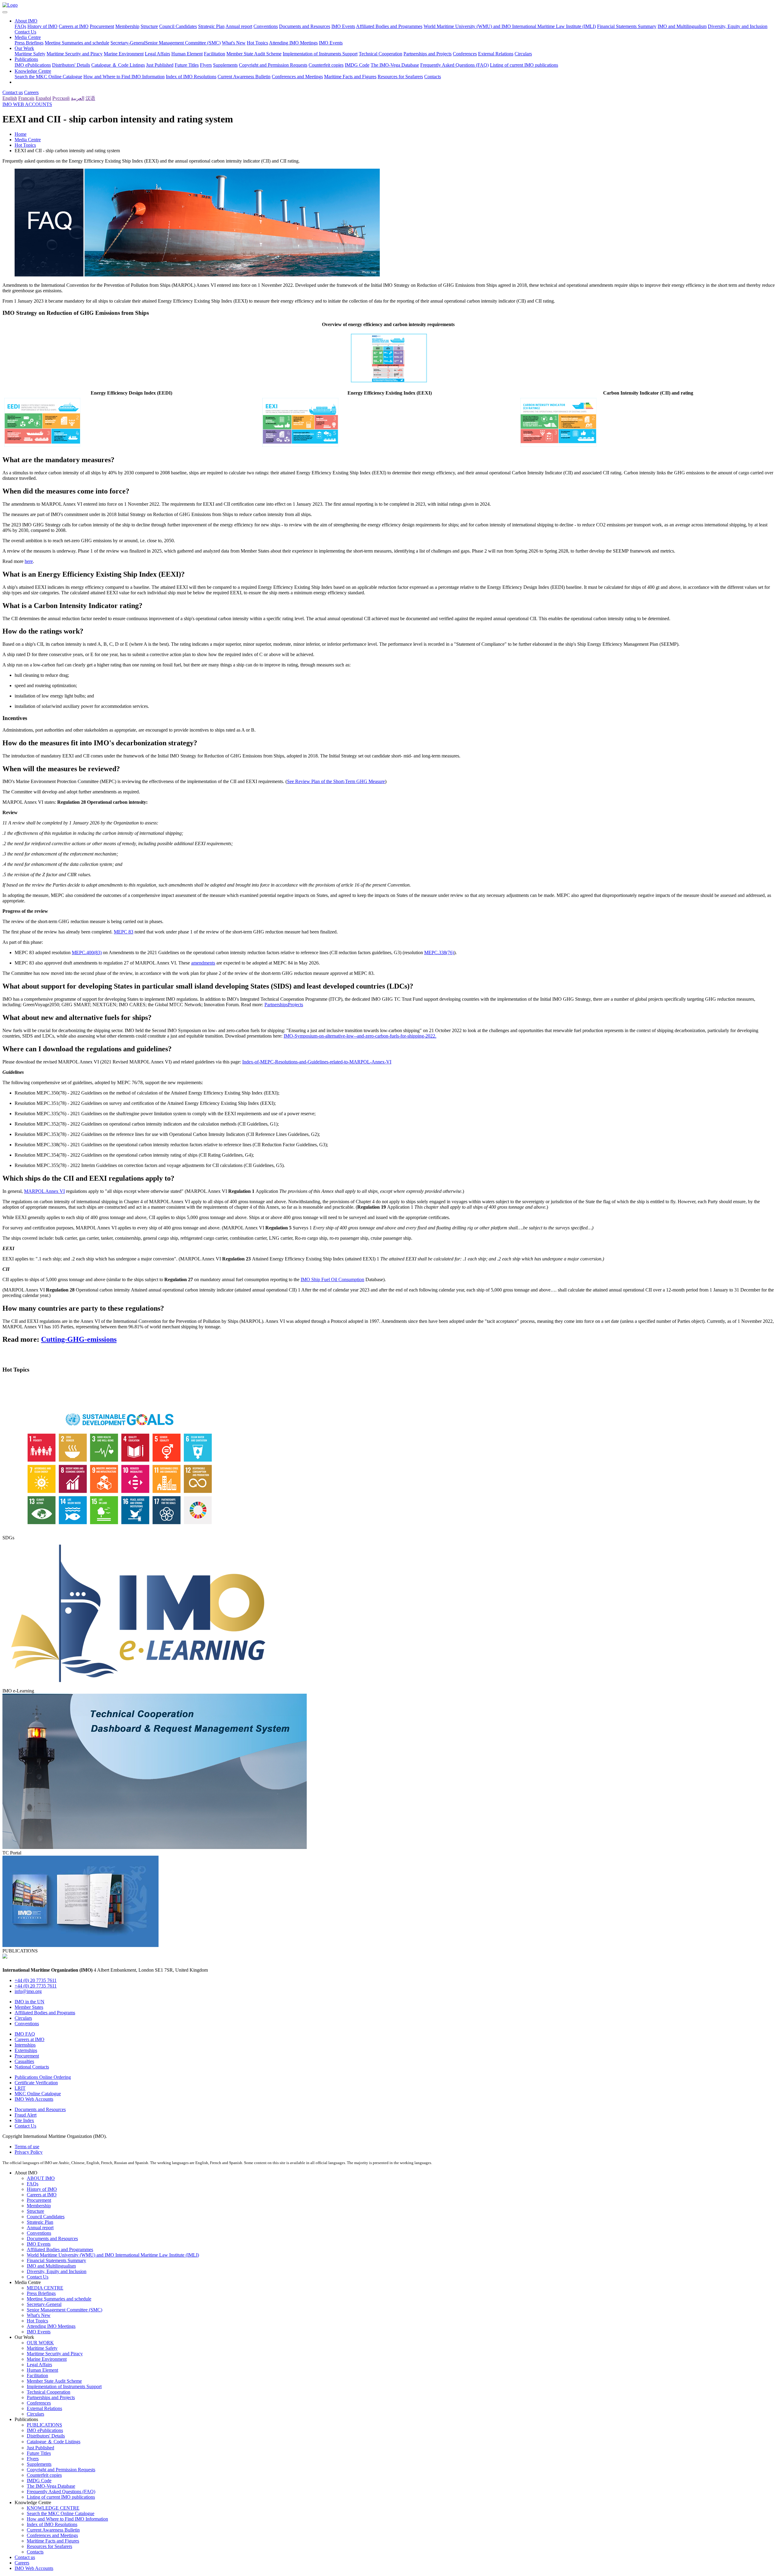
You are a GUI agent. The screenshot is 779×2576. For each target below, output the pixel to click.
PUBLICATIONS (44, 2425)
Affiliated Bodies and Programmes (389, 26)
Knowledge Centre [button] (33, 71)
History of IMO (42, 26)
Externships (26, 2050)
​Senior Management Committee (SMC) (183, 43)
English (10, 98)
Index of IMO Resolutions (191, 77)
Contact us (13, 92)
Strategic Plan (211, 26)
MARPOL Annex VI (44, 1191)
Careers (31, 92)
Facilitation (215, 54)
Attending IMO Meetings (293, 43)
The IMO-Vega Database (395, 65)
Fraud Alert (26, 2115)
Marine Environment (124, 54)
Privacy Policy (29, 2152)
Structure (149, 26)
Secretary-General (128, 43)
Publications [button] (26, 59)
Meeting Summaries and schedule (77, 43)
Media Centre (28, 140)
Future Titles (187, 65)
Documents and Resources (305, 26)
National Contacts (32, 2067)
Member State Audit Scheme (254, 54)
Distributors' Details (71, 65)
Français (26, 98)
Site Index (24, 2120)
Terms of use (27, 2147)
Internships (25, 2045)
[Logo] (10, 5)
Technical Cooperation (381, 54)
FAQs (20, 26)
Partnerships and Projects (428, 54)
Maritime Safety (30, 54)
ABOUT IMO (41, 2178)
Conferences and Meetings (297, 77)
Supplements (225, 65)
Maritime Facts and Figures (350, 77)
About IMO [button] (26, 21)
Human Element (187, 54)
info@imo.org (28, 1991)
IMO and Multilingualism (682, 26)
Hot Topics (257, 43)
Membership (127, 26)
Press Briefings (29, 43)
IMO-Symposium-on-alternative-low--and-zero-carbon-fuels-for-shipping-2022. (360, 1036)
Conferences (465, 54)
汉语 (90, 98)
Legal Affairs (157, 54)
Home (21, 134)
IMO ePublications (33, 65)
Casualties (24, 2061)
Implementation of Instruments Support (320, 54)
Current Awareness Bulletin (244, 77)
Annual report (239, 26)
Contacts (433, 77)
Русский (61, 98)
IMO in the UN (30, 2002)
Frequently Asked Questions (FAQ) (454, 65)
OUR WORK (40, 2343)
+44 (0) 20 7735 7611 (36, 1980)
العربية (78, 98)
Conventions (266, 26)
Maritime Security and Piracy (75, 54)
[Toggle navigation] (5, 12)
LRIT (20, 2088)
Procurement (102, 26)
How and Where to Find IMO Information (124, 77)
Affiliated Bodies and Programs (45, 2013)
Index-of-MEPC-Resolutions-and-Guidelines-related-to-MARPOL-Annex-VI (317, 1062)
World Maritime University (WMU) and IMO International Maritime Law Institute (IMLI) (510, 26)
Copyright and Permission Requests (273, 65)
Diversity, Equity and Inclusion (738, 26)
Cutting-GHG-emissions (79, 1339)
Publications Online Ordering (43, 2077)
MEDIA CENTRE (45, 2288)
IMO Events (343, 26)
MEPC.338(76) (439, 952)
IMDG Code (357, 65)
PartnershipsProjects (284, 1005)
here (29, 561)
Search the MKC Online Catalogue (48, 77)
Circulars (523, 54)
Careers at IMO (74, 26)
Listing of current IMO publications (524, 65)
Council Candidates (178, 26)
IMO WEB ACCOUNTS (27, 104)
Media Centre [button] (28, 37)
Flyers (206, 65)
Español (43, 98)
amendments (203, 963)
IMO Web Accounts (34, 2099)
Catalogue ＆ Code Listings (118, 65)
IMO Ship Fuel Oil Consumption (332, 1279)
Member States (29, 2007)
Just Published (160, 65)
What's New (234, 43)
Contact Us (25, 32)
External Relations (496, 54)
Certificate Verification (36, 2083)
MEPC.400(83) (87, 952)
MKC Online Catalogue (38, 2094)
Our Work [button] (24, 48)
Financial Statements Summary (627, 26)
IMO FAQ (25, 2034)
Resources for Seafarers (400, 77)
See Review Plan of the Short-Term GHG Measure (336, 781)
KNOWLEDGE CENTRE (53, 2508)
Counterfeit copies (326, 65)
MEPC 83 (124, 932)
